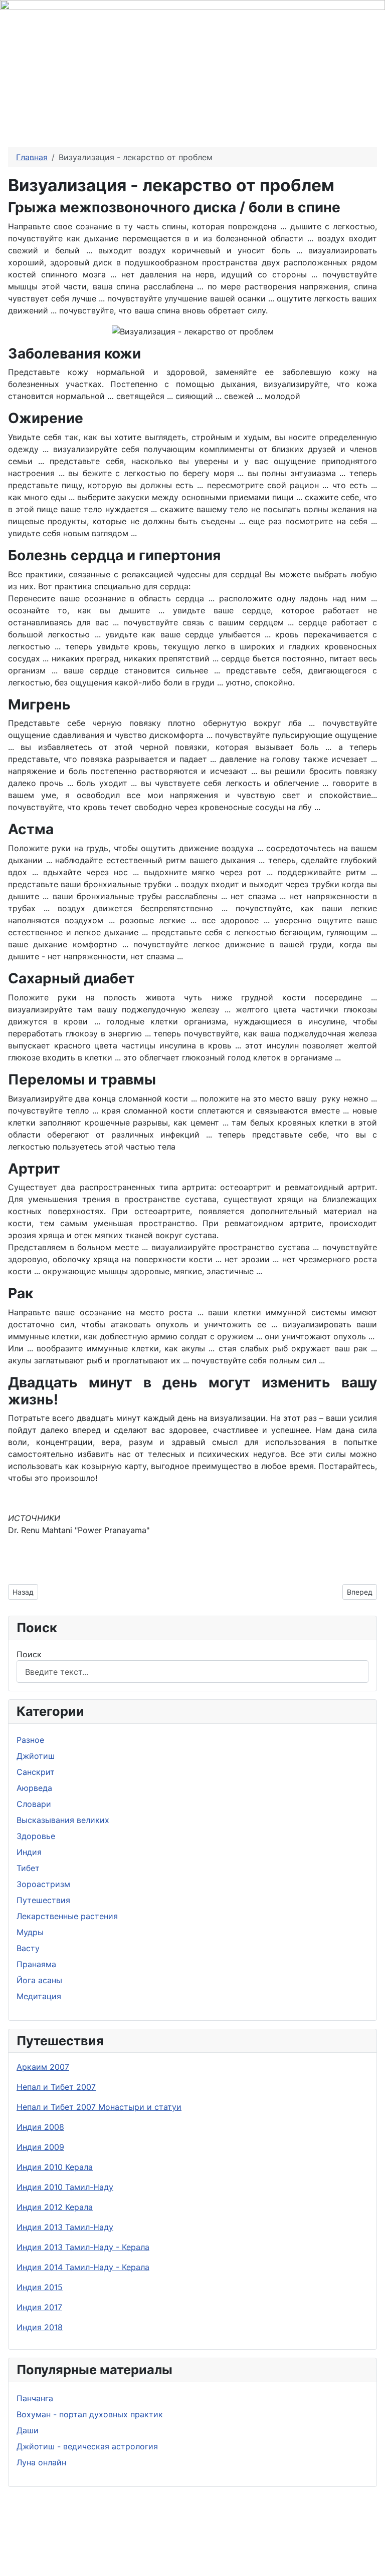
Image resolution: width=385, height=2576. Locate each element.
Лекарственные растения (67, 1916)
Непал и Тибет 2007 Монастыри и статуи (99, 2107)
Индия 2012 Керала (55, 2207)
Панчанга (35, 2398)
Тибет (28, 1868)
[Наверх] (372, 2563)
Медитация (39, 1996)
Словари (34, 1804)
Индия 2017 (39, 2307)
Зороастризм (43, 1884)
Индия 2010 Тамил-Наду (65, 2187)
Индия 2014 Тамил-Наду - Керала (83, 2267)
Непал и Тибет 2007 (56, 2087)
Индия (29, 1852)
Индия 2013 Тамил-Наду (65, 2227)
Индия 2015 (40, 2287)
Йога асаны (39, 1980)
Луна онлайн (41, 2462)
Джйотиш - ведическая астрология (87, 2446)
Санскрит (36, 1772)
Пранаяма (36, 1964)
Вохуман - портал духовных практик (90, 2414)
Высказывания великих (63, 1820)
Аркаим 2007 (43, 2067)
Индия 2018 (40, 2327)
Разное (30, 1740)
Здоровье (36, 1836)
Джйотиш (36, 1756)
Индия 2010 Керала (55, 2167)
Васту (28, 1948)
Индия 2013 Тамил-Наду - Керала (83, 2247)
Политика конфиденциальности (106, 2549)
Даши (28, 2430)
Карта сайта (292, 2549)
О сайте (209, 2549)
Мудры (30, 1932)
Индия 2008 (40, 2127)
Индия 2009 (40, 2147)
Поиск (29, 1654)
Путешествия (43, 1900)
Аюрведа (34, 1788)
